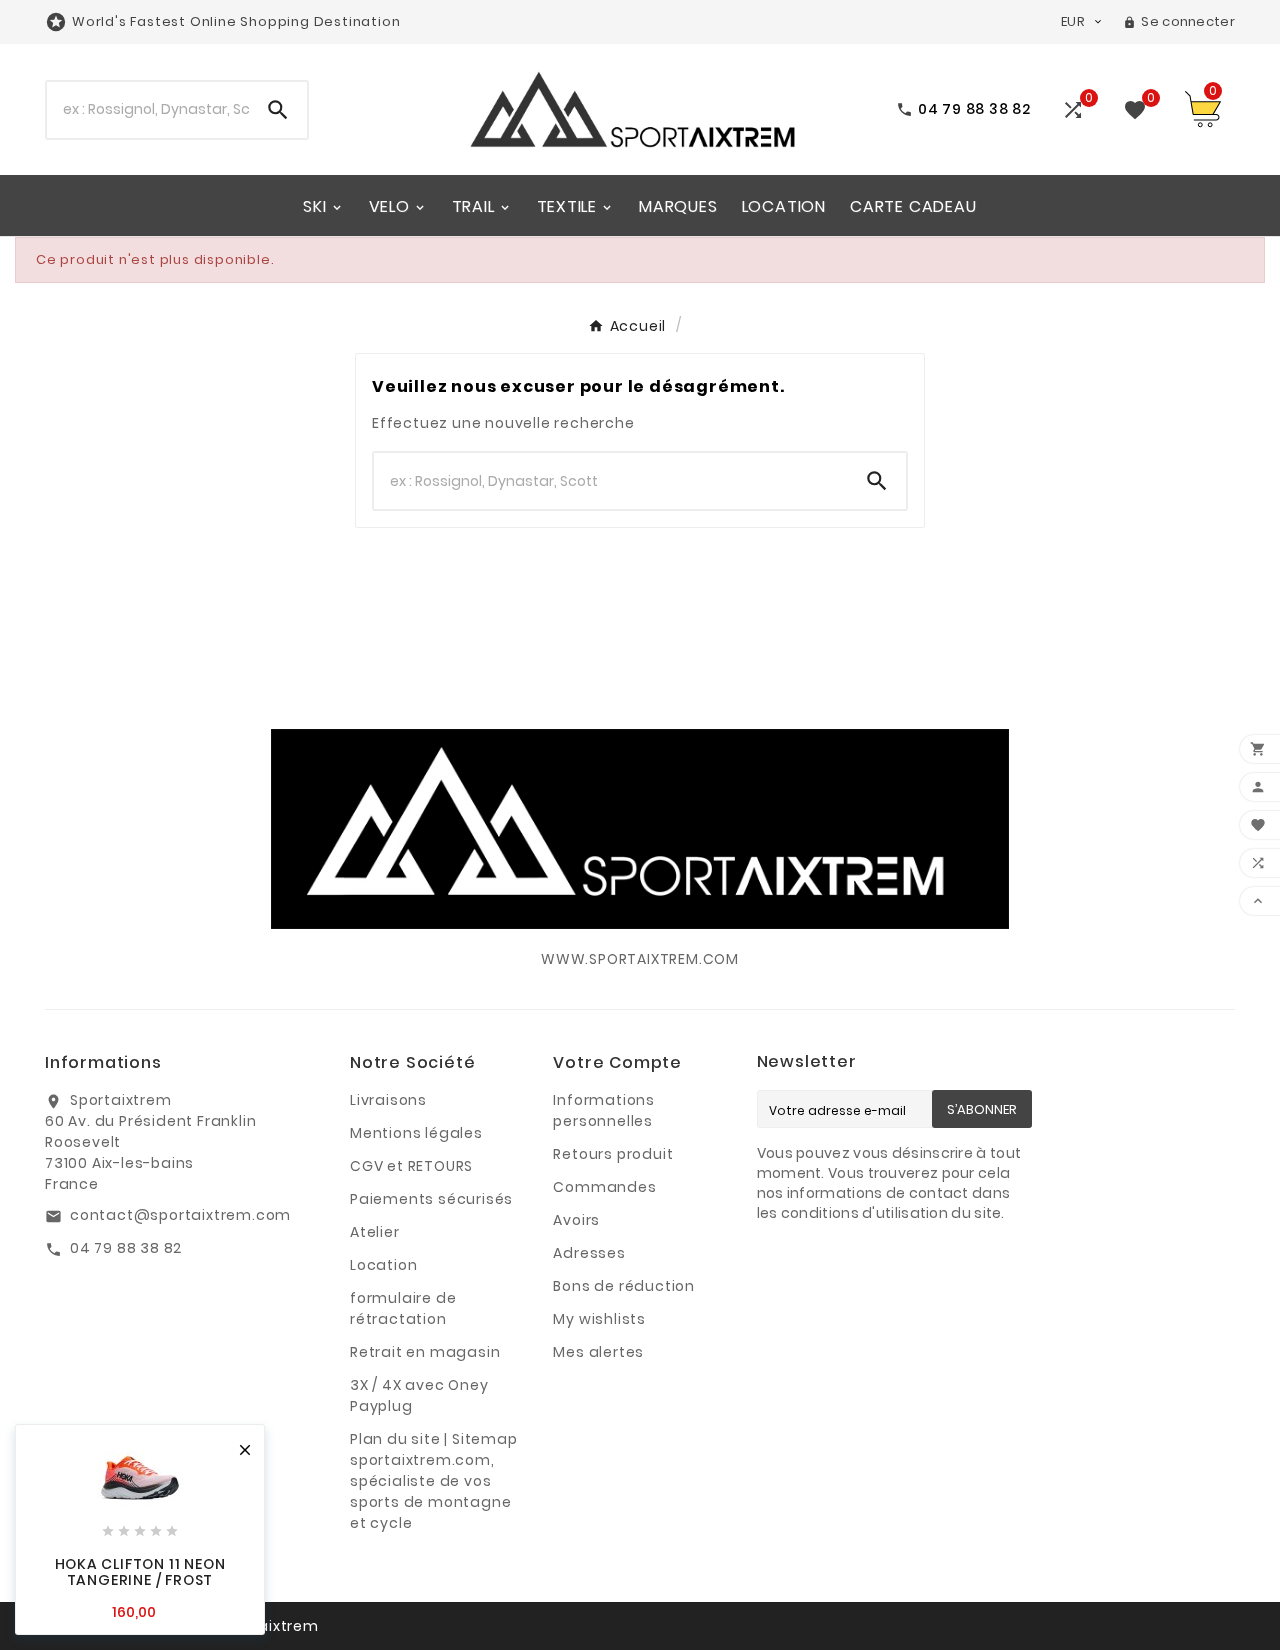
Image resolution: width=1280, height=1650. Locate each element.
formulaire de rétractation (403, 1308)
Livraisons (388, 1100)
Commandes (604, 1187)
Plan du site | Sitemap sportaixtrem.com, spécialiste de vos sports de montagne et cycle (434, 1481)
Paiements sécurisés (431, 1199)
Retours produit (613, 1154)
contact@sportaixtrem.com (180, 1215)
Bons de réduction (624, 1286)
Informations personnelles (604, 1110)
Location (383, 1265)
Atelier (375, 1232)
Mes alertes (598, 1352)
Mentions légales (416, 1133)
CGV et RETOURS (411, 1166)
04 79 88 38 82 (126, 1248)
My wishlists (599, 1319)
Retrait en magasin (425, 1352)
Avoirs (576, 1220)
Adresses (589, 1253)
